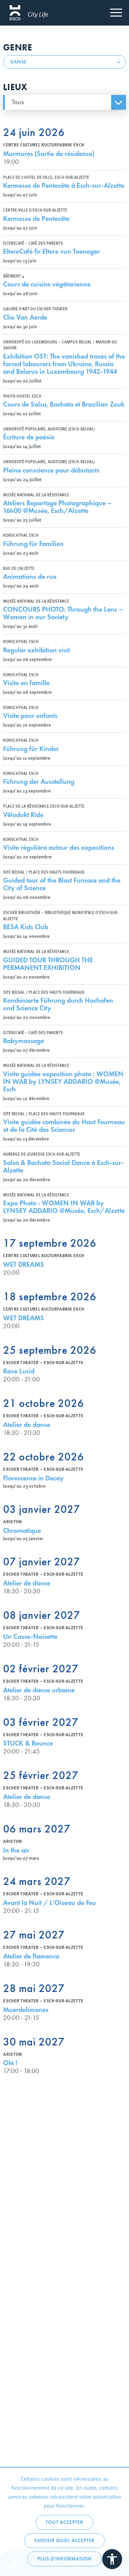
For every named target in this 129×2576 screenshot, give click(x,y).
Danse (19, 62)
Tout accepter (64, 2522)
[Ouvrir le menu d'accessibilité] (112, 2559)
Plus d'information (64, 2559)
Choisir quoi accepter (64, 2541)
